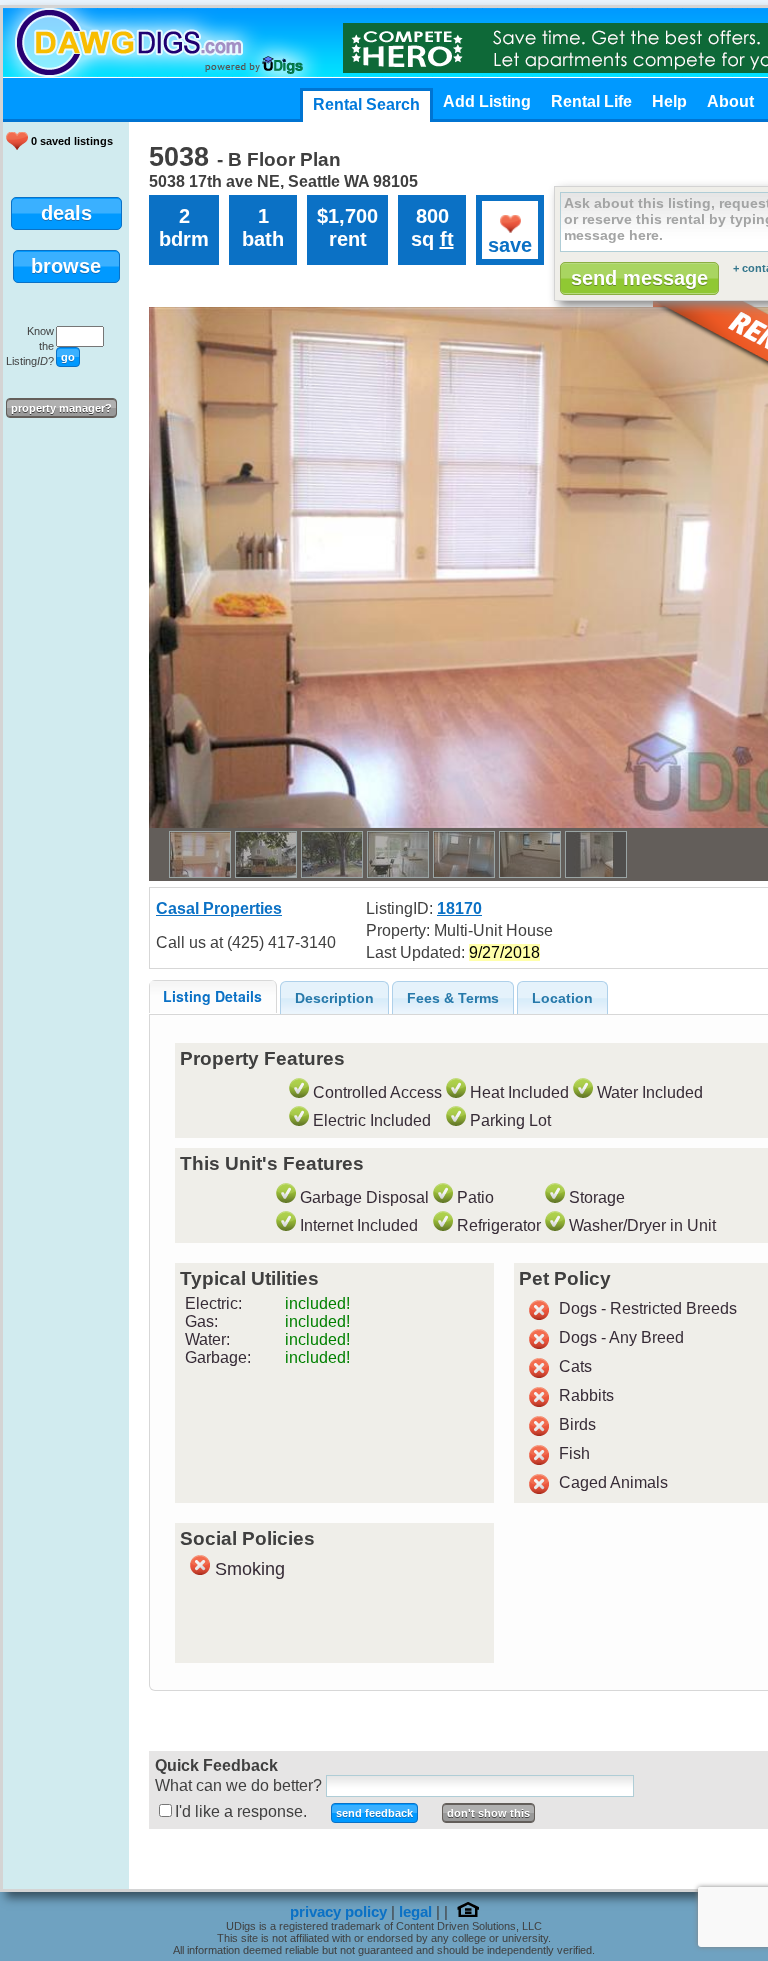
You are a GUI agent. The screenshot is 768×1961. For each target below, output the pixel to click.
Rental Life (591, 101)
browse (66, 266)
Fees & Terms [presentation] (453, 998)
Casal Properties (219, 908)
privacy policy (338, 1912)
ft (447, 239)
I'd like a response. (241, 1811)
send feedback (374, 1813)
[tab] (213, 996)
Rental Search (366, 104)
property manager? (61, 408)
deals (66, 213)
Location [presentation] (562, 998)
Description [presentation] (334, 998)
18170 (459, 908)
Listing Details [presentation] (212, 996)
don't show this (488, 1813)
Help (669, 101)
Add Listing (487, 101)
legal (415, 1912)
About (730, 101)
